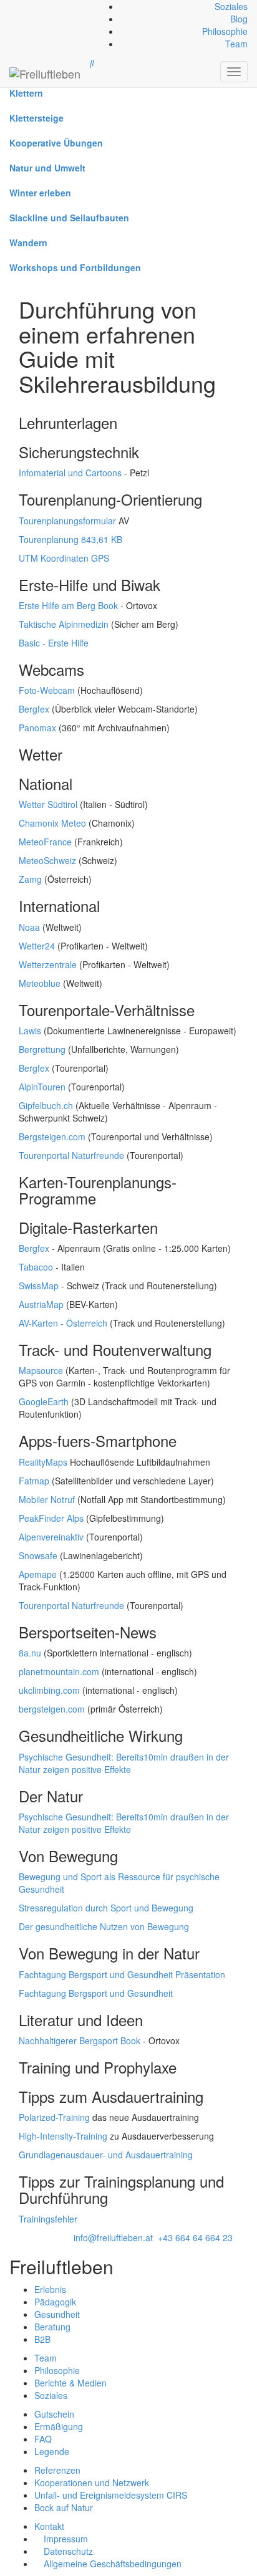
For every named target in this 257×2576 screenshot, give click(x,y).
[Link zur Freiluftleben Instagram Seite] (16, 6)
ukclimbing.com (49, 1690)
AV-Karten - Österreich (63, 1323)
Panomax (37, 728)
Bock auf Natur (64, 2507)
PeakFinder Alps (51, 1518)
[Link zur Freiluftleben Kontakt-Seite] (11, 6)
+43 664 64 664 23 (195, 2237)
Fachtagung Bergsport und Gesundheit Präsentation (122, 1974)
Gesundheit (57, 2314)
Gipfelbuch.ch (46, 1105)
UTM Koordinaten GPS (64, 558)
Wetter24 (37, 946)
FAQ (43, 2439)
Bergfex (34, 709)
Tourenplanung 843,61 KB (70, 539)
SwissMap (39, 1286)
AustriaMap (41, 1304)
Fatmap (34, 1481)
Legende (52, 2451)
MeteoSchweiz (47, 860)
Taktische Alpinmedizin (64, 624)
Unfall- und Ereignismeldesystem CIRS (111, 2495)
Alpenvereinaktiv (51, 1537)
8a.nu (30, 1653)
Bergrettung (42, 1049)
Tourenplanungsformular (67, 521)
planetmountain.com (59, 1671)
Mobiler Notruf (47, 1499)
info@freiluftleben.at (113, 2237)
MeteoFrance (45, 842)
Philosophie (225, 31)
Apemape (38, 1574)
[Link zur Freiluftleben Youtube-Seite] (18, 6)
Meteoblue (40, 983)
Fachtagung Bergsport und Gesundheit (96, 1993)
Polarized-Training (54, 2117)
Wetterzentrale (48, 964)
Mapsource (41, 1370)
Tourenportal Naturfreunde (71, 1155)
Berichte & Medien (70, 2383)
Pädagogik (55, 2302)
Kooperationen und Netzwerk (92, 2482)
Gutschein (54, 2414)
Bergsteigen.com (52, 1137)
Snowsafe (38, 1555)
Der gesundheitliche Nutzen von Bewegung (104, 1926)
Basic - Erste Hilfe (54, 643)
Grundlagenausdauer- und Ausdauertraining (106, 2155)
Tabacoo (36, 1267)
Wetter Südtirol (48, 804)
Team (236, 44)
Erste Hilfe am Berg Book (68, 605)
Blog (239, 19)
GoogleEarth (44, 1401)
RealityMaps (43, 1462)
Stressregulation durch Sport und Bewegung (106, 1908)
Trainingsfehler (48, 2219)
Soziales (231, 6)
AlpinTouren (42, 1087)
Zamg (30, 879)
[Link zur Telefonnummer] (13, 6)
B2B (42, 2339)
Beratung (52, 2327)
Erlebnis (50, 2289)
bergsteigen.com (52, 1709)
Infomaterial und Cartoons (70, 473)
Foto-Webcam (47, 690)
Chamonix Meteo (52, 823)
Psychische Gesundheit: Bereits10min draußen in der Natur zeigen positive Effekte (124, 1763)
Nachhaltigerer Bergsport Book (80, 2040)
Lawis (30, 1031)
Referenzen (57, 2470)
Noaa (29, 927)
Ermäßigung (59, 2426)
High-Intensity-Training (63, 2136)
